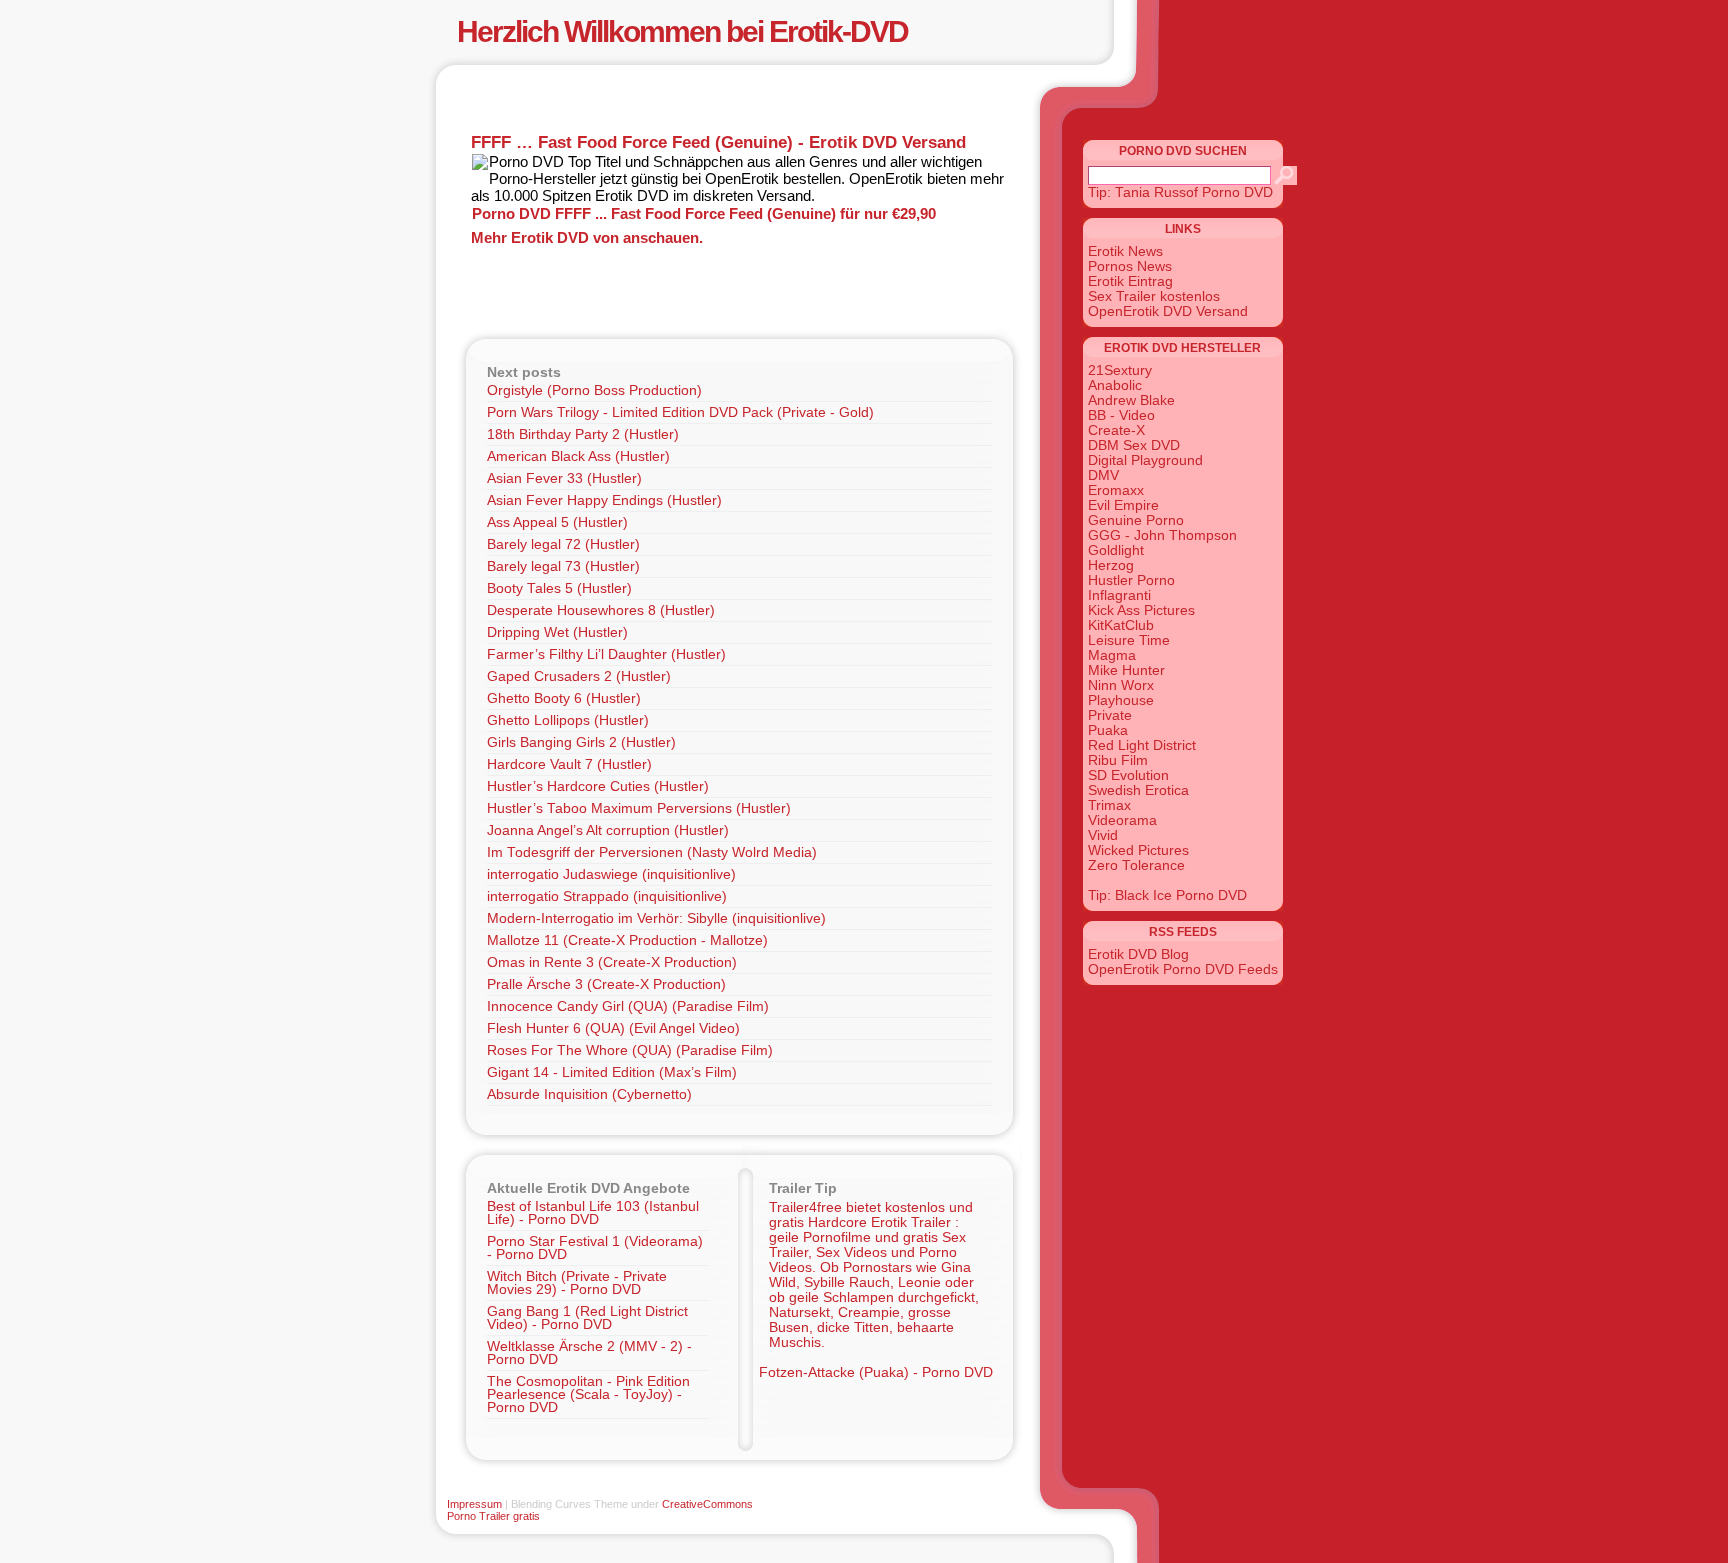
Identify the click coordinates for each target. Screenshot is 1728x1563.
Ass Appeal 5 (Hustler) (557, 522)
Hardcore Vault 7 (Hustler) (569, 764)
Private (1110, 715)
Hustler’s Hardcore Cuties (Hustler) (598, 786)
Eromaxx (1116, 490)
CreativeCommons (707, 1504)
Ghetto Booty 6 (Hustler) (564, 698)
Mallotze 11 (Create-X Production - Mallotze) (627, 940)
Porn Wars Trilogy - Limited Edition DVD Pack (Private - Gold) (680, 412)
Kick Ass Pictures (1141, 610)
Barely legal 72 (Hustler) (563, 544)
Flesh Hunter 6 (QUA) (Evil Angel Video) (613, 1028)
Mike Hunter (1126, 670)
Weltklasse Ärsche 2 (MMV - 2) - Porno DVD (589, 1353)
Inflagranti (1119, 595)
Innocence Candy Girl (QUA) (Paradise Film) (628, 1006)
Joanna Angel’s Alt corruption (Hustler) (608, 830)
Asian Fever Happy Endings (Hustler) (604, 500)
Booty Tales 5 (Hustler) (559, 588)
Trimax (1109, 805)
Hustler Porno (1131, 580)
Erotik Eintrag (1130, 281)
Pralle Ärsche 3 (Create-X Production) (606, 984)
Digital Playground (1145, 460)
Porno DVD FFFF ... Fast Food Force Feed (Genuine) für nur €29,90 (704, 213)
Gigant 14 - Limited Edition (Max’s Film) (612, 1072)
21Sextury (1120, 370)
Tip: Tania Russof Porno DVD (1180, 192)
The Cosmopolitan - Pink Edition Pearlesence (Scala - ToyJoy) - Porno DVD (588, 1394)
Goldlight (1116, 550)
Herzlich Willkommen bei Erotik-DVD (682, 31)
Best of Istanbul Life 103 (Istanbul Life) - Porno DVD (593, 1213)
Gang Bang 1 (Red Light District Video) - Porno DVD (587, 1318)
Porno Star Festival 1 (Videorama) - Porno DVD (595, 1248)
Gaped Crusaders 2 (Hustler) (579, 676)
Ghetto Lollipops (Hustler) (568, 720)
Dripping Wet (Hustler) (557, 632)
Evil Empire (1123, 505)
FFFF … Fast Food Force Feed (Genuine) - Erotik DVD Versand (718, 142)
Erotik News (1125, 251)
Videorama (1122, 820)
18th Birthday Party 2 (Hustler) (583, 434)
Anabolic (1115, 385)
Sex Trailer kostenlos (1154, 296)
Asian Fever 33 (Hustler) (564, 478)
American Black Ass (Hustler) (578, 456)
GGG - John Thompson (1162, 535)
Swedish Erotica (1138, 790)
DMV (1103, 475)
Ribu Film (1118, 760)
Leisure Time (1129, 640)
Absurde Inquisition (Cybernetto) (589, 1094)
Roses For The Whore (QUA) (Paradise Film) (630, 1050)
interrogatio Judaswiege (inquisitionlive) (611, 874)
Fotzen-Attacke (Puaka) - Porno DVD (876, 1372)
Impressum (474, 1504)
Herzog (1111, 565)
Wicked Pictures (1138, 850)
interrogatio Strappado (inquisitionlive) (607, 896)
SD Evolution (1128, 775)
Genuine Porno (1136, 520)
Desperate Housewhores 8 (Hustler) (601, 610)
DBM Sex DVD (1134, 445)
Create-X (1116, 430)
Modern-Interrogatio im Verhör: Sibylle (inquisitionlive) (656, 918)
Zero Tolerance (1136, 865)
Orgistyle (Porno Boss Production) (594, 390)
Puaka (1108, 730)
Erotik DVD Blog (1138, 954)
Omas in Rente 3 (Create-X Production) (612, 962)
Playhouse (1121, 700)
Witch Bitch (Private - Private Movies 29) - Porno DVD (577, 1283)
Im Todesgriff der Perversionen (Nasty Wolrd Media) (652, 852)
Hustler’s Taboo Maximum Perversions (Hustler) (639, 808)
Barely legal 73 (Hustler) (563, 566)
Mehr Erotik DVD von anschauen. (587, 237)
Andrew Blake (1131, 400)
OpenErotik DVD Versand (1168, 311)
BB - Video (1121, 415)
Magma (1112, 655)
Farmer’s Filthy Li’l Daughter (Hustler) (606, 654)
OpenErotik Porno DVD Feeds (1183, 969)
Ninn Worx (1121, 685)
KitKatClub (1121, 625)
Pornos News (1130, 266)
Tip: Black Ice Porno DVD (1167, 895)
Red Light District (1142, 745)
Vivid (1103, 835)
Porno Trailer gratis (493, 1516)
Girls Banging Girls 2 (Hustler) (581, 742)
